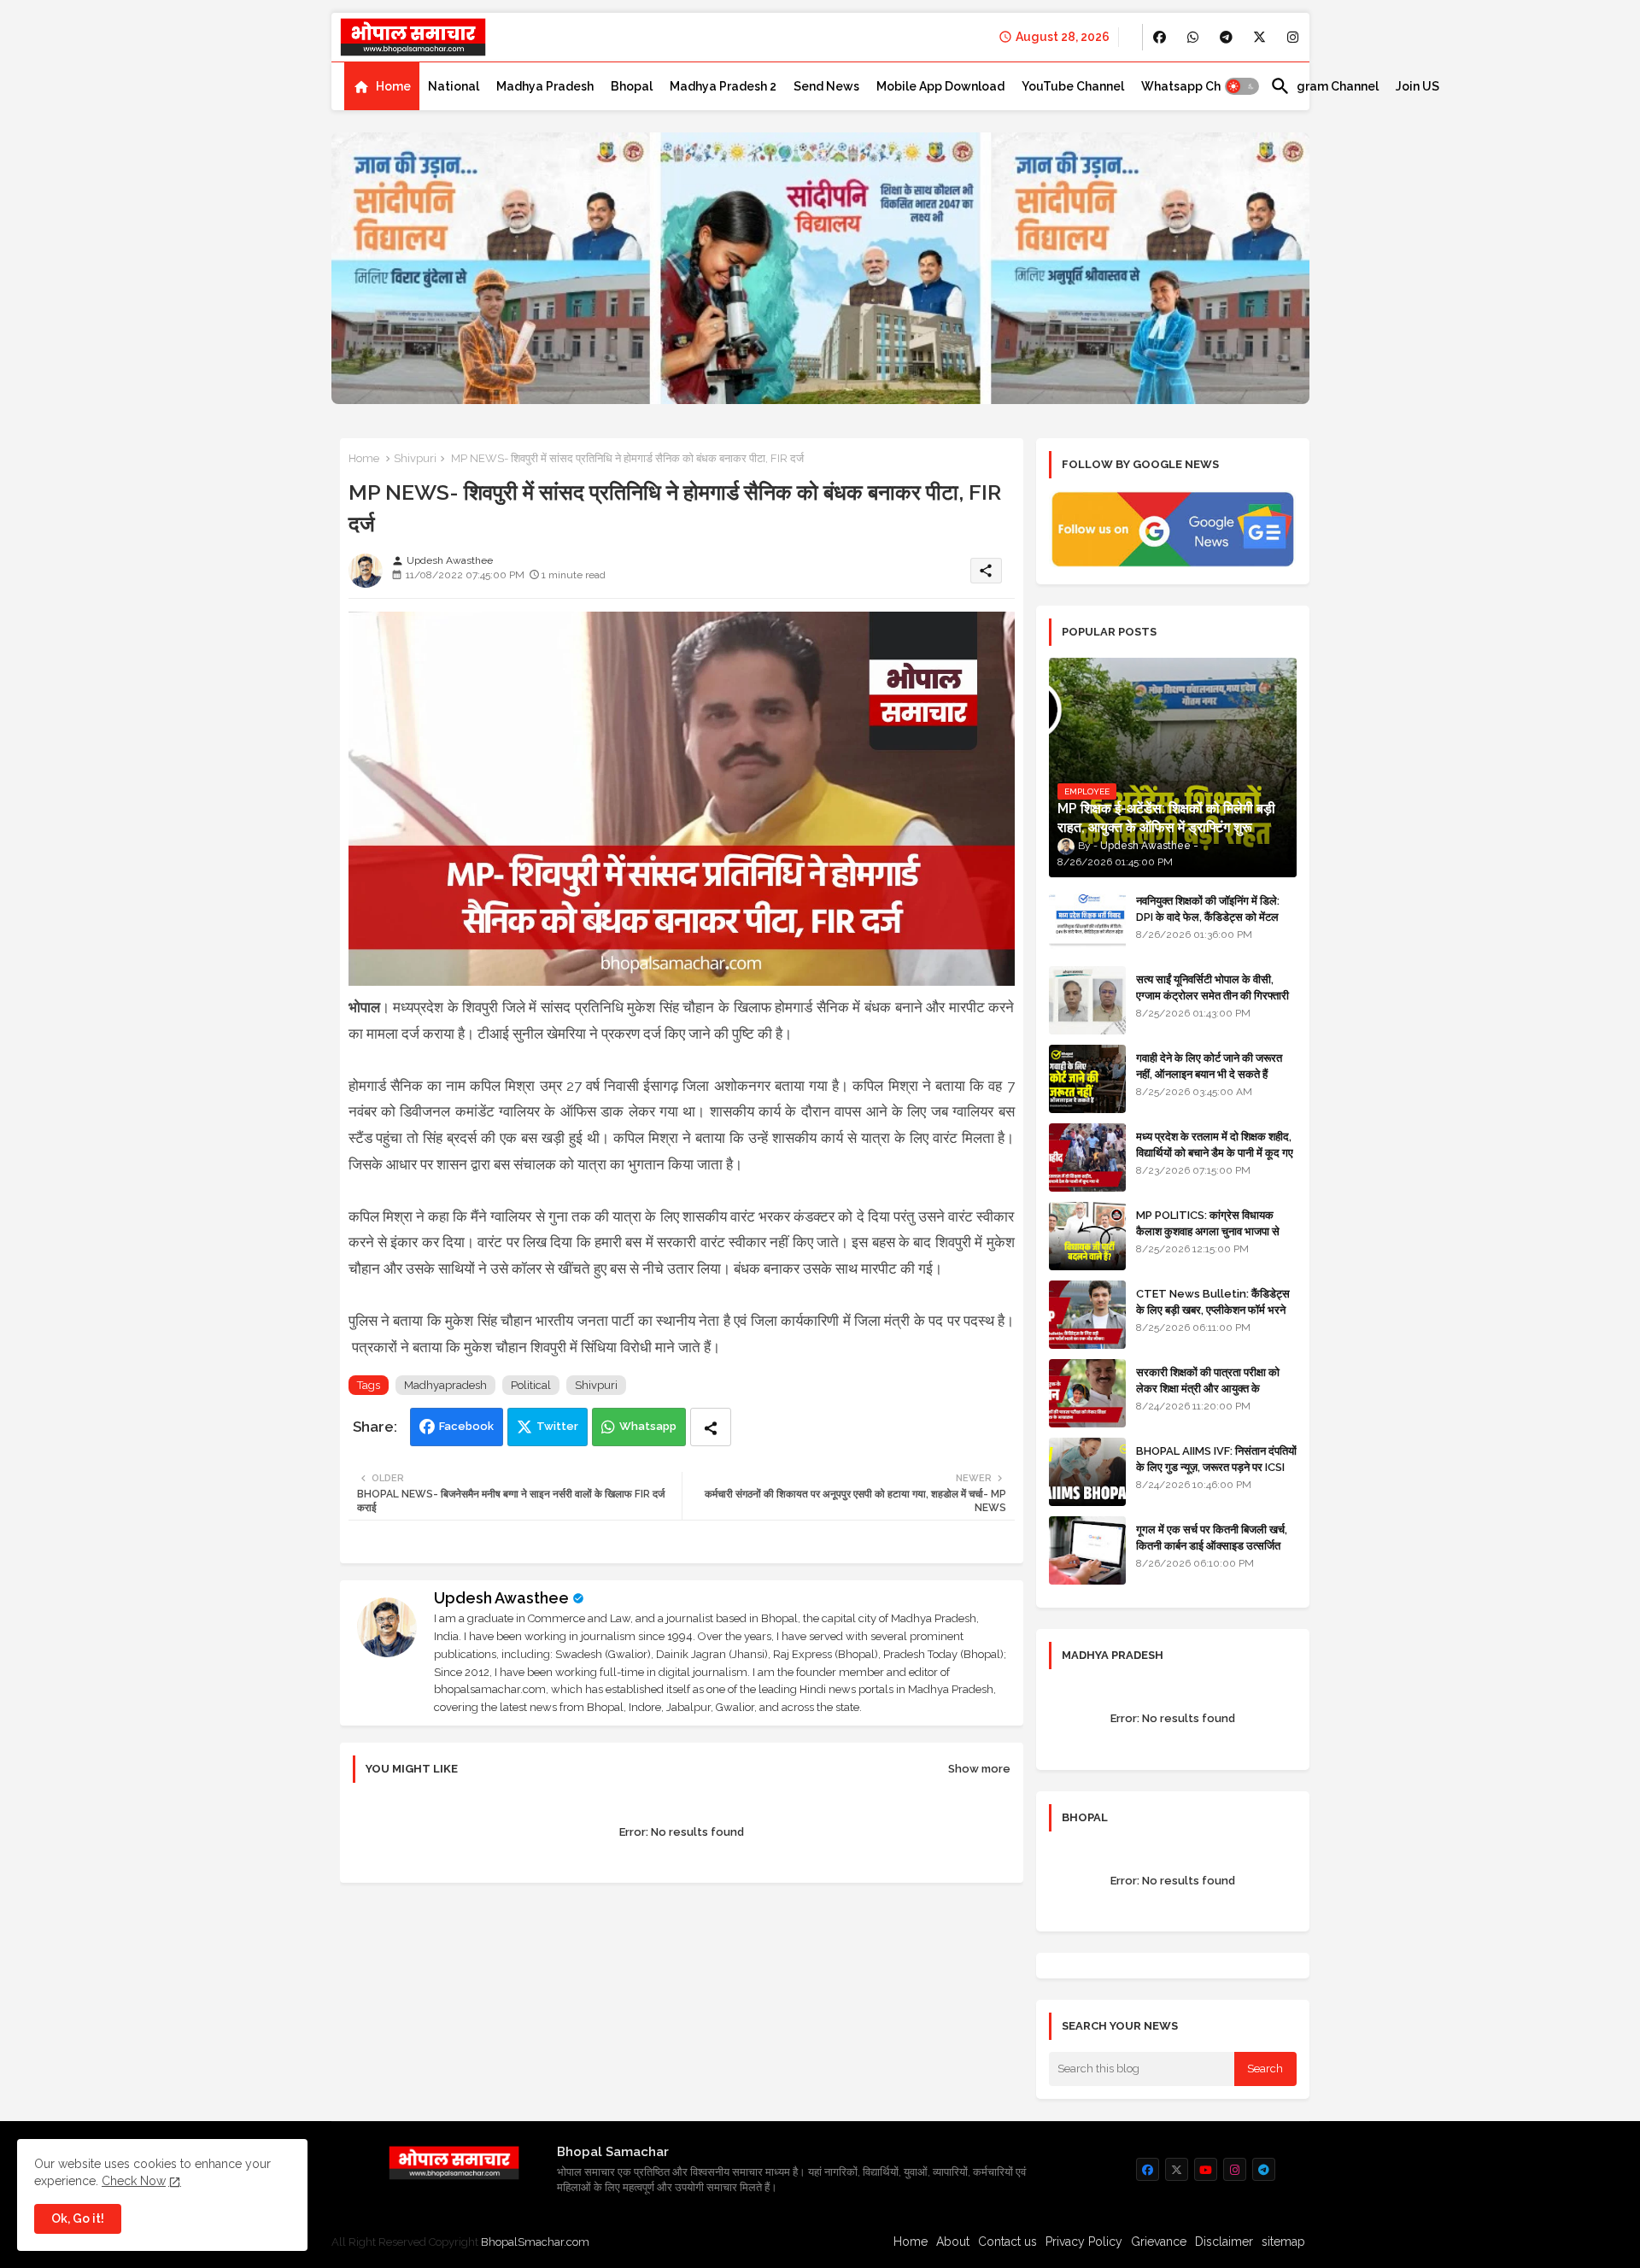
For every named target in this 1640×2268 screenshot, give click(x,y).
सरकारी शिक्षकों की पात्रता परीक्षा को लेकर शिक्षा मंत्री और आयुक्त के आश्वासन (1208, 1388)
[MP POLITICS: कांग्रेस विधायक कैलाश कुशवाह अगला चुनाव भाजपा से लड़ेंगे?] (1087, 1236)
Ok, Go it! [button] (78, 2218)
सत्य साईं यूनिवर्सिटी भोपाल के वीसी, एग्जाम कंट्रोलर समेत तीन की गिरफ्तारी (1212, 987)
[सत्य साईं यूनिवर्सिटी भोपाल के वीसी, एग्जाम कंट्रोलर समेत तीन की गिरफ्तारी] (1087, 1000)
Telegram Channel (1324, 86)
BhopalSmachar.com (535, 2242)
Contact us (1007, 2242)
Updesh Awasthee (501, 1598)
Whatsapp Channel (1197, 86)
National (454, 86)
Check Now (134, 2181)
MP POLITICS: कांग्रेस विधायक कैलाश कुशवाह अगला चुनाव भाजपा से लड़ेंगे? (1208, 1231)
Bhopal (632, 86)
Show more (979, 1769)
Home (393, 86)
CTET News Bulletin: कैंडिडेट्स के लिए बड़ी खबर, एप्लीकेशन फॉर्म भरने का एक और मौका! (1213, 1309)
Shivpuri (415, 458)
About (953, 2242)
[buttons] (1160, 37)
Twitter (557, 1426)
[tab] (382, 86)
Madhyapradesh (445, 1385)
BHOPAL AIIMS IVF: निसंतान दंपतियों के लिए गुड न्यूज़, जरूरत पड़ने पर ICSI (1216, 1459)
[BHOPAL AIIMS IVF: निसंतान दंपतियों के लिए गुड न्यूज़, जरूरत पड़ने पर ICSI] (1087, 1472)
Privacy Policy (1084, 2242)
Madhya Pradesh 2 (723, 86)
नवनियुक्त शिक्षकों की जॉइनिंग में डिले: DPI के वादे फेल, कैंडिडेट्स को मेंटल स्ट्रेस (1208, 916)
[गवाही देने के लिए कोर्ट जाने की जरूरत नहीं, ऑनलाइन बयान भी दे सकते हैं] (1087, 1079)
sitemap (1283, 2242)
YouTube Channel (1073, 86)
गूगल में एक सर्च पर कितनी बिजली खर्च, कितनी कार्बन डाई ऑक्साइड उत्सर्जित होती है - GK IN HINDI (1212, 1545)
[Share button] (711, 1427)
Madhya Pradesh (545, 86)
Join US (1417, 86)
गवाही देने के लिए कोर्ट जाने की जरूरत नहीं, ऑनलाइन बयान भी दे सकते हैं (1209, 1066)
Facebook (466, 1426)
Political (531, 1385)
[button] (1242, 86)
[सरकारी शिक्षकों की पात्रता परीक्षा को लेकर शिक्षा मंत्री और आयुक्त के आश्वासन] (1087, 1393)
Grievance (1159, 2242)
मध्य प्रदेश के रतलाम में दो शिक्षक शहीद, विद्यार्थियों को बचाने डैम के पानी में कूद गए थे (1215, 1152)
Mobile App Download (940, 86)
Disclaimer (1224, 2242)
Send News (826, 86)
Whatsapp (648, 1426)
